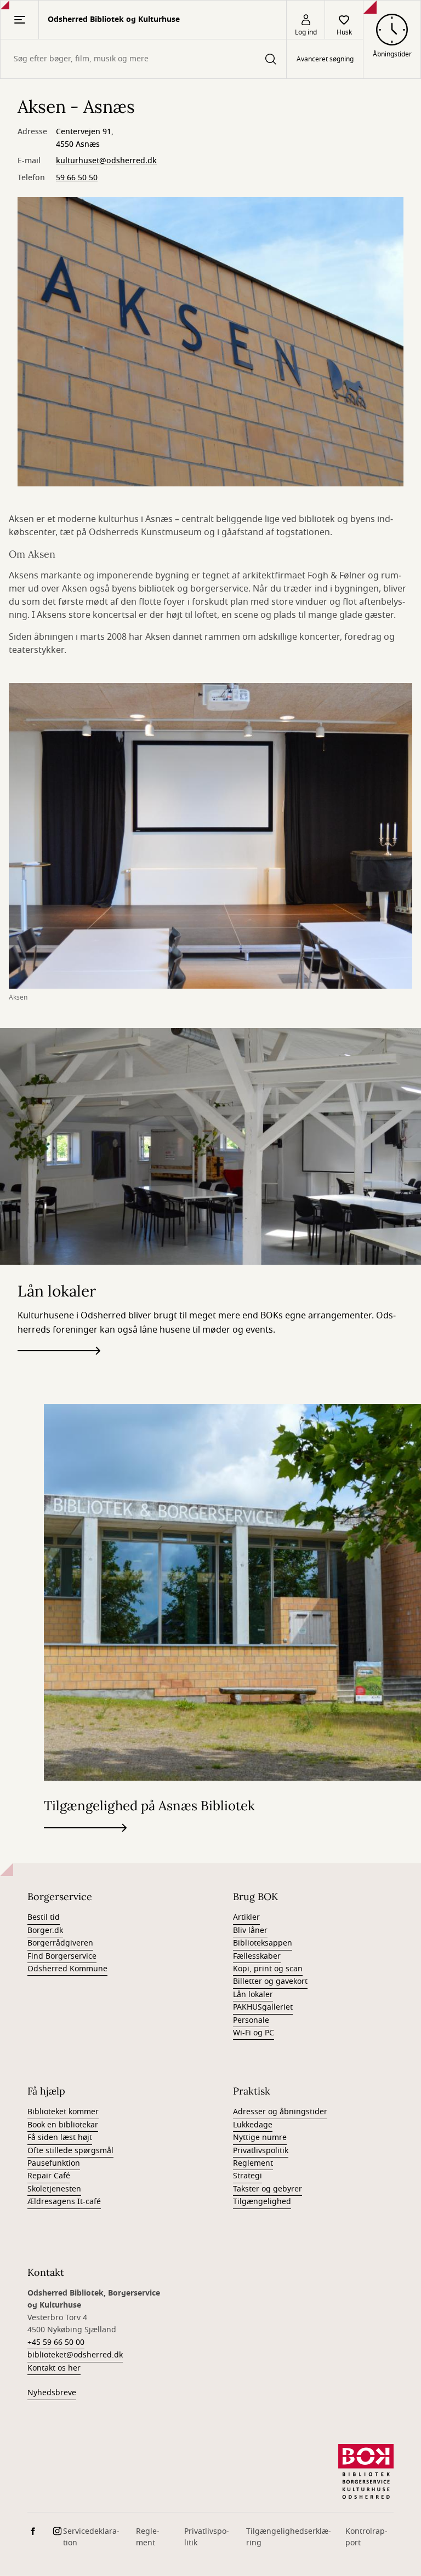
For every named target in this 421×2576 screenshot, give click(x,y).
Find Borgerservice (62, 1956)
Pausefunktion (54, 2163)
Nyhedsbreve (52, 2393)
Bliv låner (250, 1930)
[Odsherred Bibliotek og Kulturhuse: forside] (366, 2471)
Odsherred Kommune (67, 1969)
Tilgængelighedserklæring (289, 2537)
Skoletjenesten (54, 2189)
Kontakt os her (54, 2368)
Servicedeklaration (91, 2537)
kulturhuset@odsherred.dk (106, 161)
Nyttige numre (260, 2138)
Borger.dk (45, 1930)
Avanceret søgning (325, 59)
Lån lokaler (253, 1995)
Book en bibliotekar (63, 2125)
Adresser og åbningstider (280, 2112)
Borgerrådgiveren (60, 1943)
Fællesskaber (257, 1956)
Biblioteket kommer (63, 2112)
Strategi (248, 2176)
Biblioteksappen (263, 1943)
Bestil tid (44, 1917)
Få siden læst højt (60, 2138)
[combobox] (143, 59)
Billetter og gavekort (270, 1981)
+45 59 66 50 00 (56, 2342)
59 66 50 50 (77, 178)
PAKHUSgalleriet (263, 2007)
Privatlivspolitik (261, 2151)
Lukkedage (253, 2125)
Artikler (246, 1917)
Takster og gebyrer (268, 2189)
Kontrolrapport (366, 2537)
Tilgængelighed (262, 2202)
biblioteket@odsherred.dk (75, 2355)
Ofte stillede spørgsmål (70, 2151)
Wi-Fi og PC (254, 2033)
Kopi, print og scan (268, 1969)
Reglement (253, 2163)
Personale (251, 2020)
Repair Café (49, 2176)
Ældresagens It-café (64, 2202)
